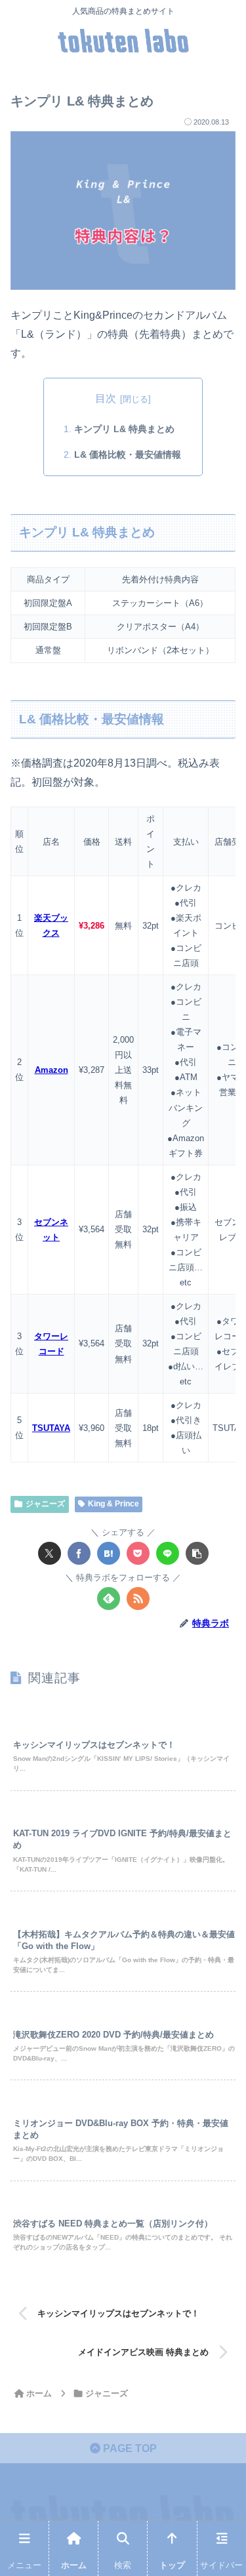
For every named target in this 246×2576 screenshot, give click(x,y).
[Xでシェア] (50, 1553)
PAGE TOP (129, 2448)
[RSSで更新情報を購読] (138, 1599)
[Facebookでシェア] (79, 1553)
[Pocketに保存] (138, 1553)
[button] (197, 1553)
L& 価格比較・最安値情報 (128, 454)
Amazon (51, 1070)
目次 (106, 398)
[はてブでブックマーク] (109, 1553)
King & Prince (113, 1504)
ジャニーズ (45, 1504)
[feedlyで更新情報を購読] (109, 1599)
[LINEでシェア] (168, 1553)
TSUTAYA (51, 1428)
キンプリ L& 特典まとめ (124, 429)
